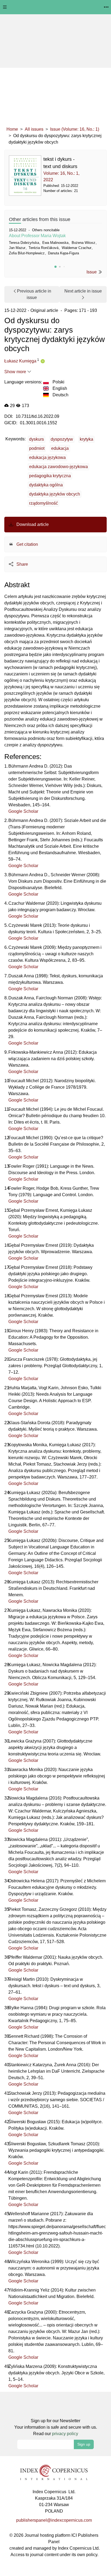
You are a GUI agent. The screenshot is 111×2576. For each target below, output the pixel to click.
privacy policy (65, 2434)
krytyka (86, 439)
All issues (34, 129)
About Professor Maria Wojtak (37, 236)
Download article (32, 524)
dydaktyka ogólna (46, 485)
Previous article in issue (34, 294)
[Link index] (54, 2472)
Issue (92, 272)
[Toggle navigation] (5, 7)
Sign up (84, 2444)
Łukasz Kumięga (20, 361)
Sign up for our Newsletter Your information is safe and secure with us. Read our (56, 2427)
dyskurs (37, 439)
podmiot (37, 448)
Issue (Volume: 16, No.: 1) (75, 129)
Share (22, 564)
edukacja (60, 448)
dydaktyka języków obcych (55, 494)
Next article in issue (83, 291)
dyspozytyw (62, 439)
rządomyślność (44, 503)
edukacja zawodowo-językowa (58, 467)
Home (12, 129)
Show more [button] (16, 372)
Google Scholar (23, 811)
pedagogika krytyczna (50, 476)
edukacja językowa (47, 457)
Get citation (27, 544)
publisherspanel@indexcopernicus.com (54, 2520)
